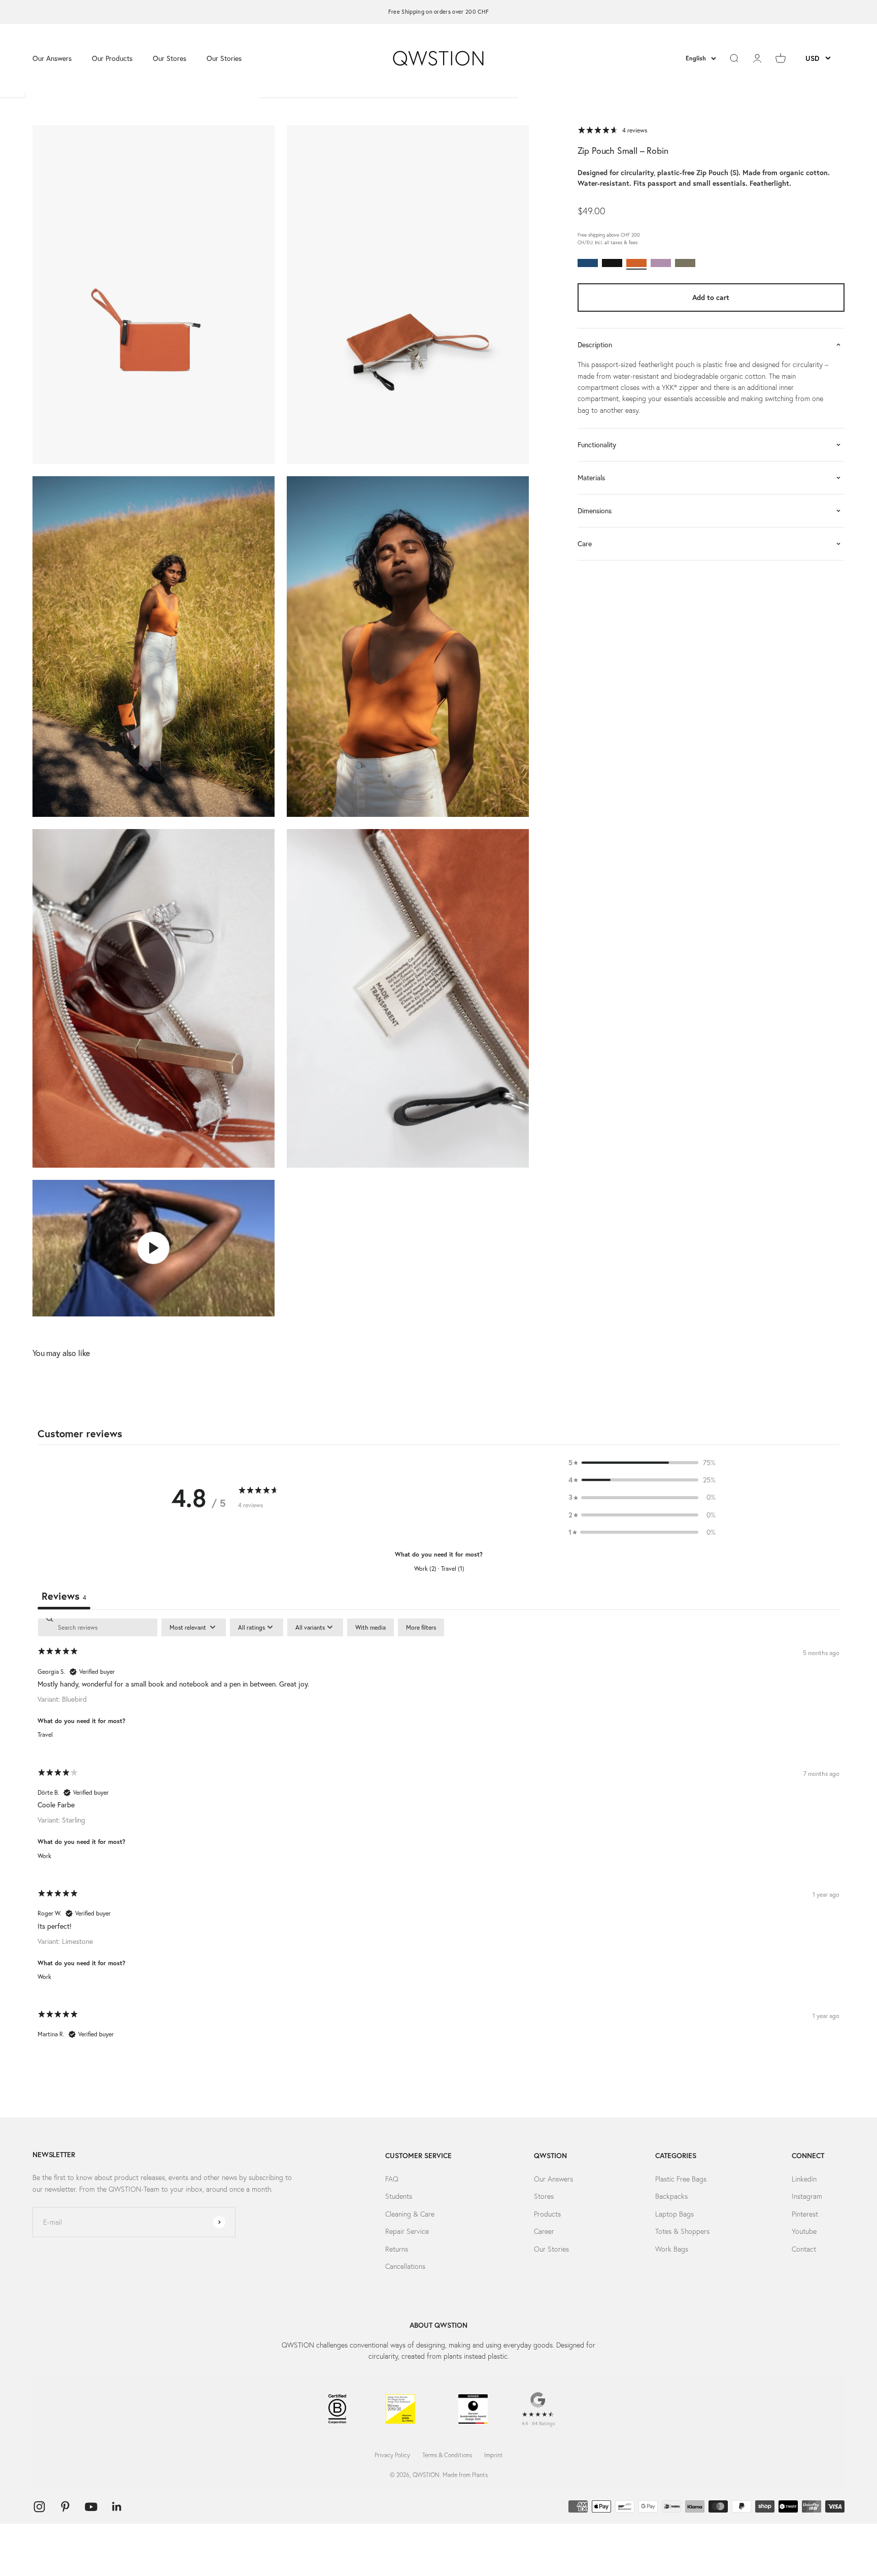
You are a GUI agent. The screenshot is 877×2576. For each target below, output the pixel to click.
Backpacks (671, 2196)
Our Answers (52, 58)
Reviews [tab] (64, 1596)
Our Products (112, 58)
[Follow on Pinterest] (65, 2507)
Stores (544, 2196)
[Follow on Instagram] (39, 2507)
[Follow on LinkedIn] (117, 2507)
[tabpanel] (438, 1837)
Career (544, 2231)
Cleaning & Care (410, 2214)
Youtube (804, 2231)
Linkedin (804, 2179)
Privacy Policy (392, 2455)
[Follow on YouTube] (91, 2507)
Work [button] (44, 1856)
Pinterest (805, 2214)
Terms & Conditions (447, 2455)
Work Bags (672, 2249)
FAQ (392, 2179)
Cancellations (405, 2266)
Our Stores (170, 58)
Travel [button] (45, 1735)
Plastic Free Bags (681, 2179)
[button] (642, 1463)
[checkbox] (370, 1628)
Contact (804, 2249)
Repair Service (407, 2231)
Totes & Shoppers (682, 2231)
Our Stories (224, 58)
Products (547, 2214)
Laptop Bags (674, 2214)
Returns (397, 2249)
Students (399, 2196)
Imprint (494, 2455)
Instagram (807, 2196)
